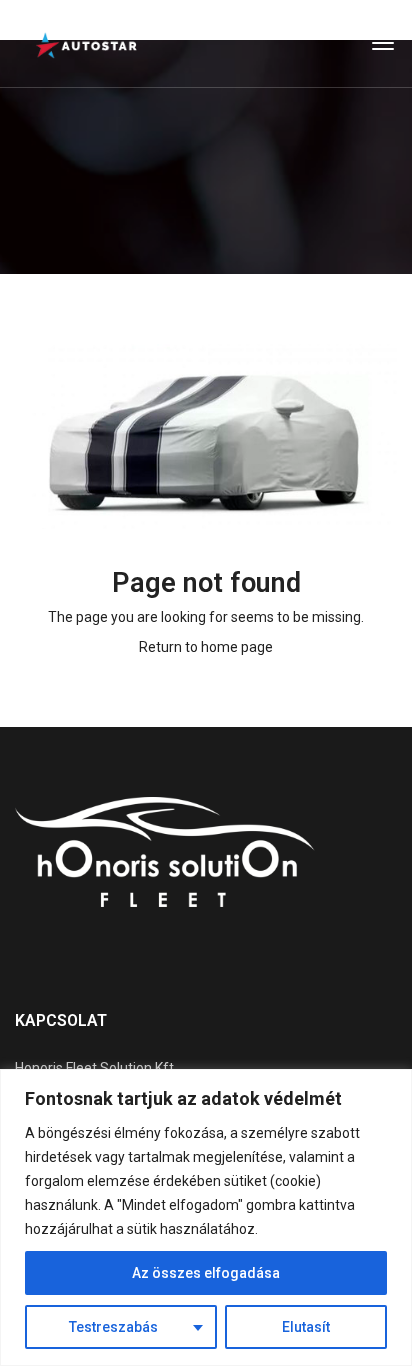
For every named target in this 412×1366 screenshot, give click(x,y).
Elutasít (306, 1327)
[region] (206, 1217)
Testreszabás (113, 1327)
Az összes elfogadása (206, 1273)
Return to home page (206, 647)
